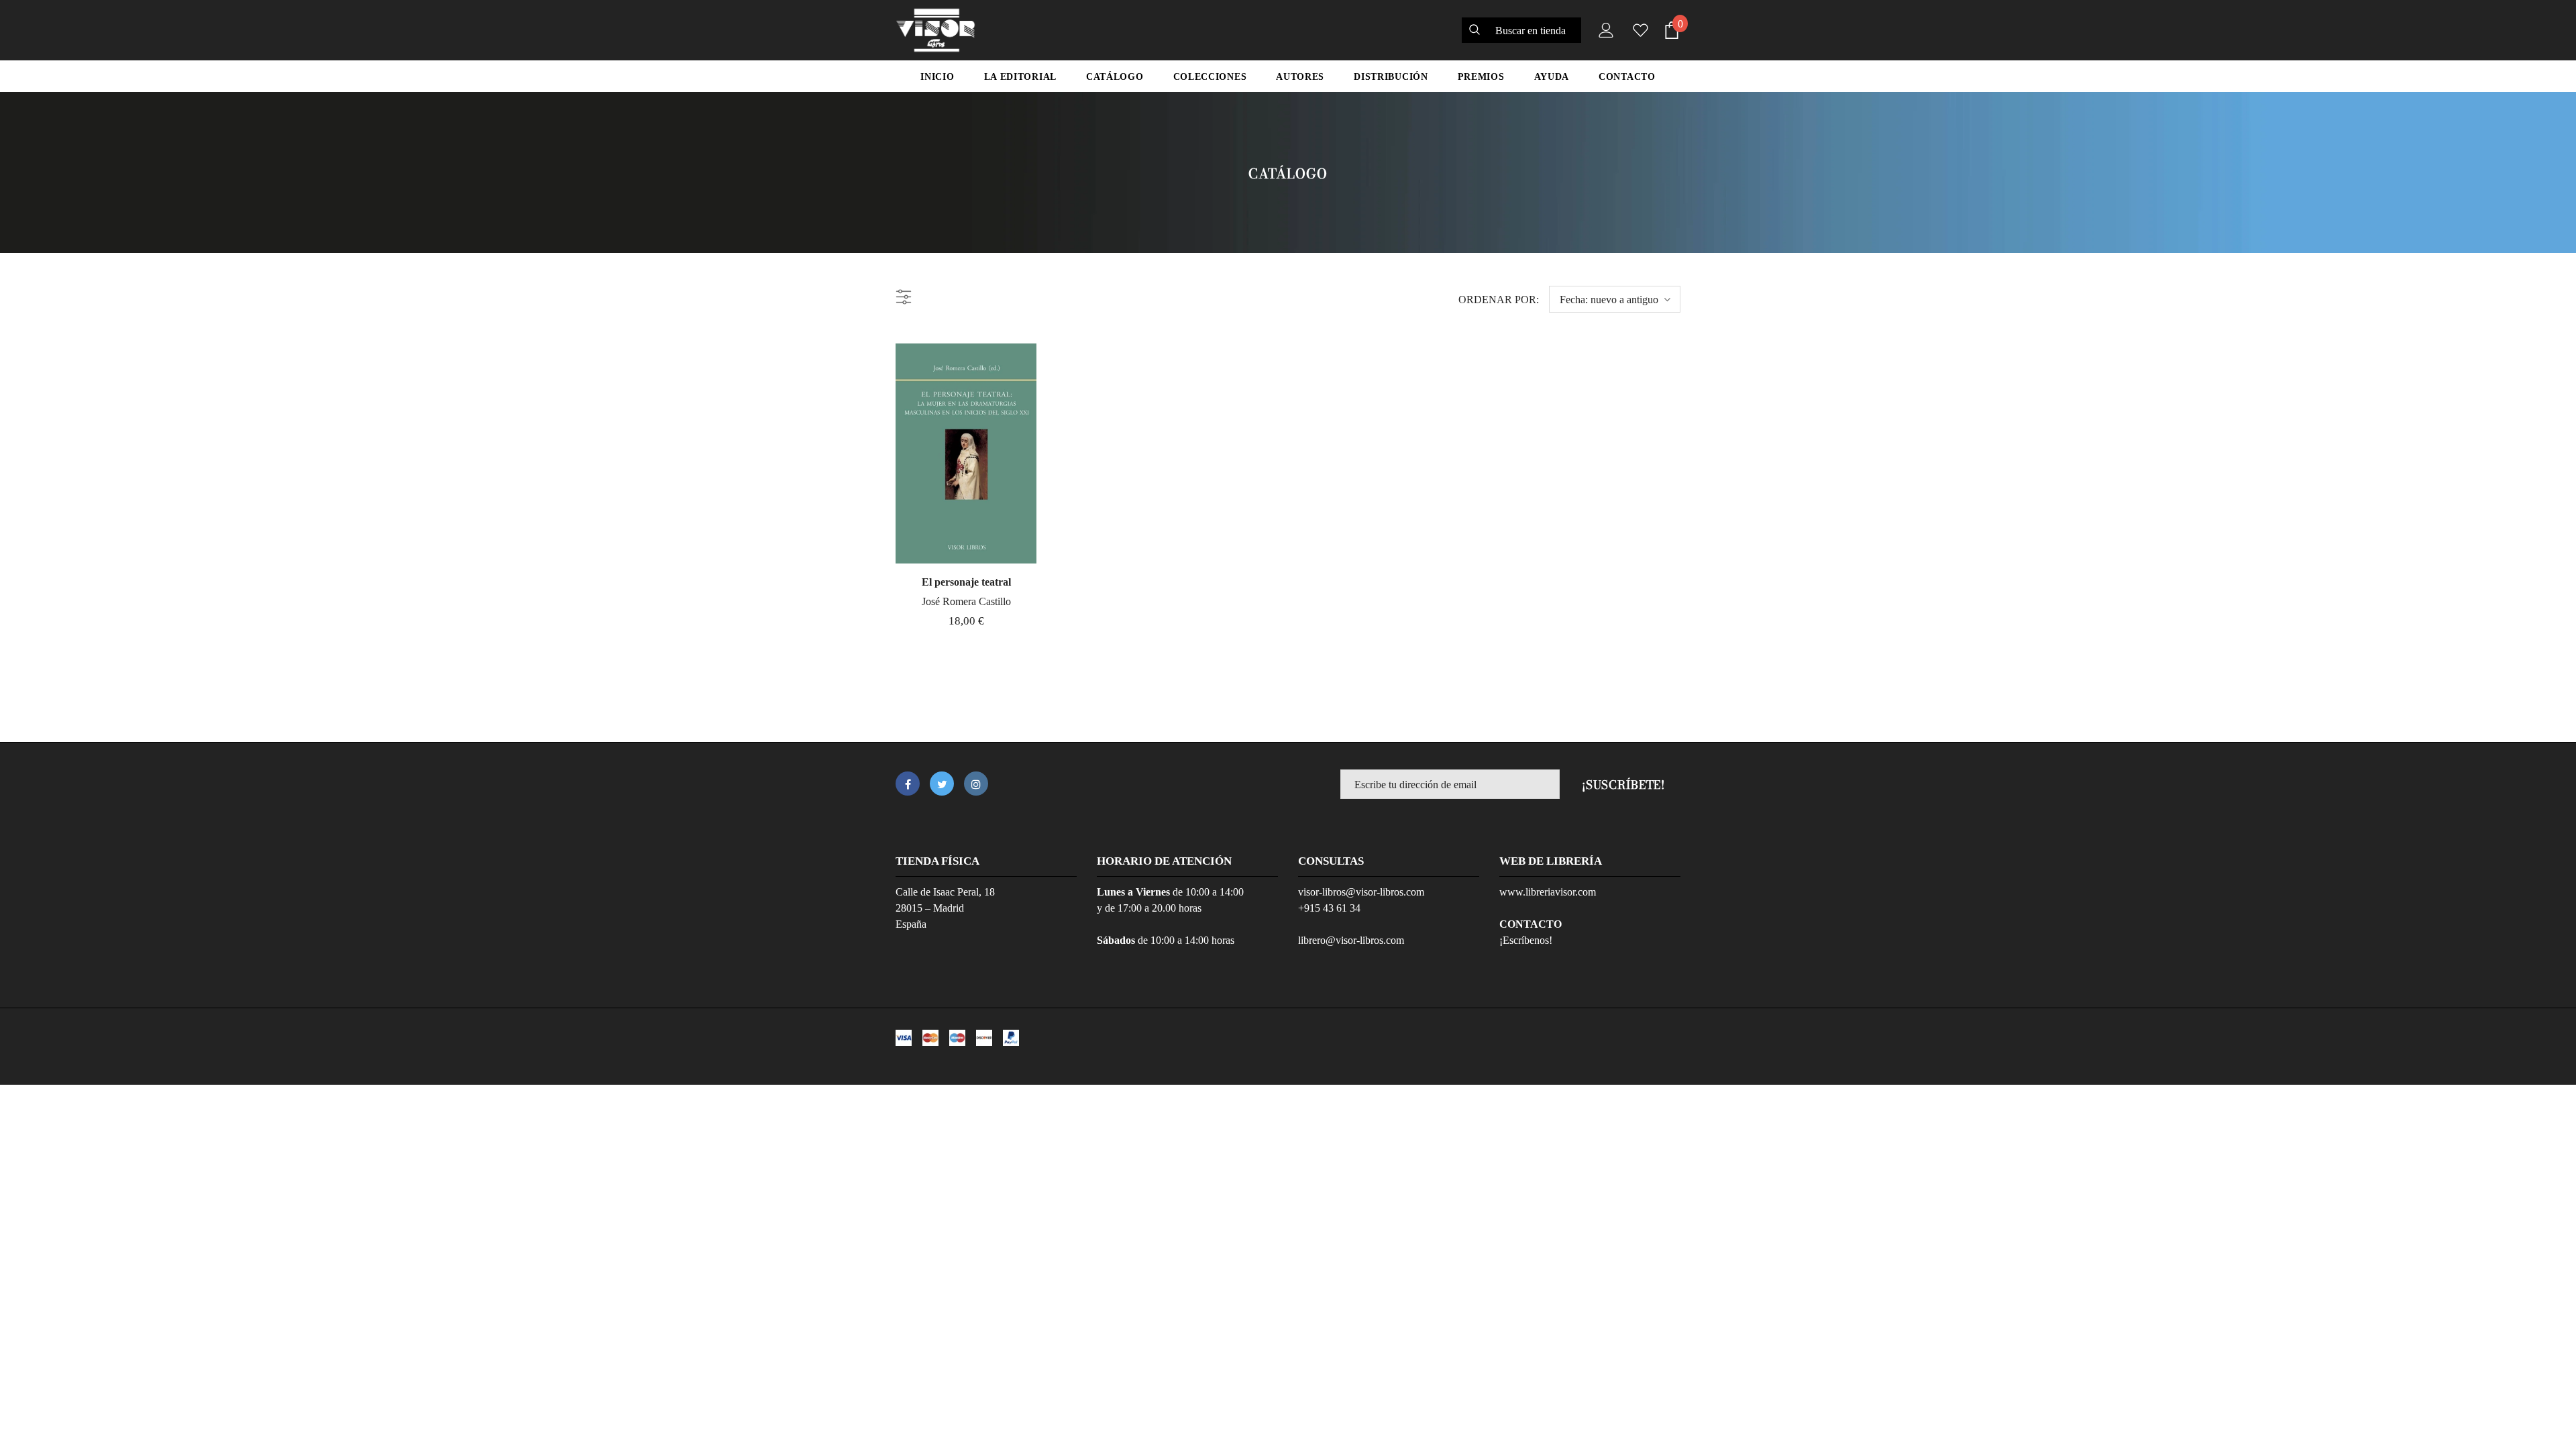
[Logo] (935, 30)
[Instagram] (976, 784)
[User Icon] (1603, 30)
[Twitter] (942, 784)
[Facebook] (908, 784)
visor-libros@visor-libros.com (1361, 892)
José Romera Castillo (966, 601)
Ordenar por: (1499, 300)
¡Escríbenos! (1526, 940)
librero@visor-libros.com (1351, 940)
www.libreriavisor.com (1548, 892)
